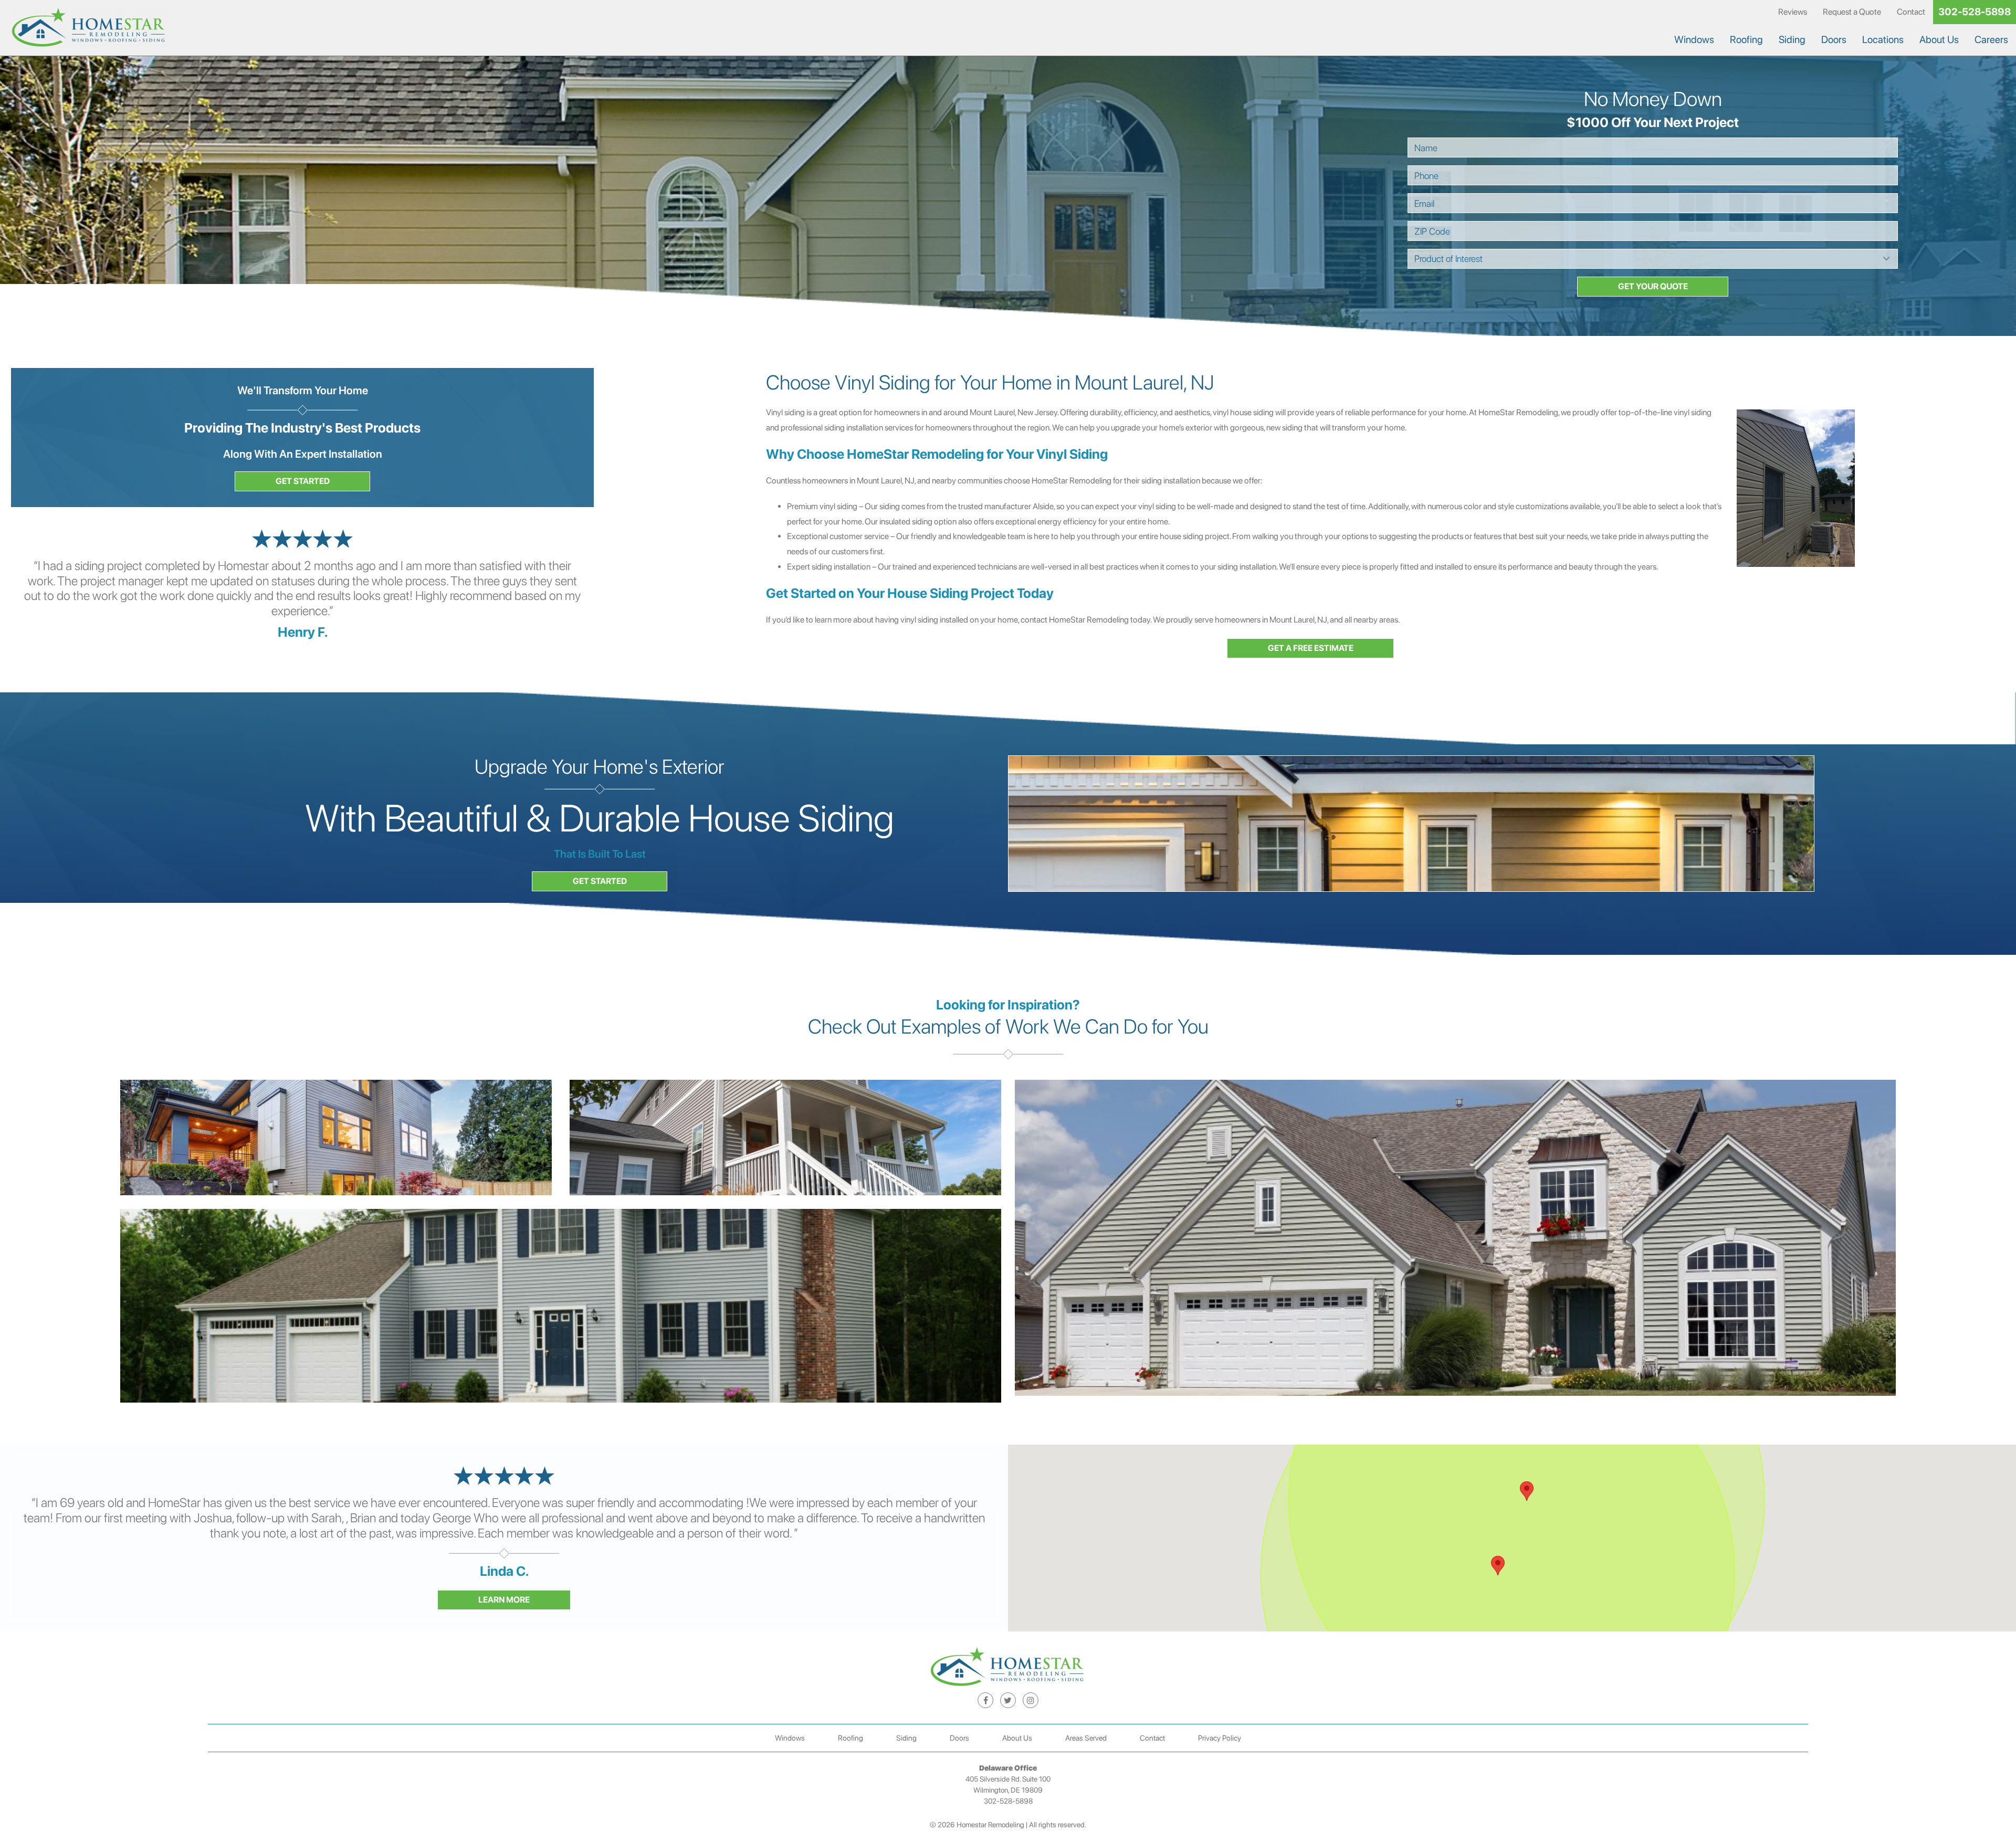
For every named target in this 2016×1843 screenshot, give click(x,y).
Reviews (1793, 12)
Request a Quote (1852, 12)
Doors (1834, 40)
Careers (1991, 40)
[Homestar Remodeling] (89, 28)
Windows (1694, 40)
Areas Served (1086, 1738)
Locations (1883, 40)
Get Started (303, 481)
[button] (1498, 1566)
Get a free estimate (1311, 648)
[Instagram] (1031, 1700)
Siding (1792, 40)
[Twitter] (1008, 1700)
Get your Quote (1653, 286)
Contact (1911, 12)
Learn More (504, 1600)
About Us (1939, 40)
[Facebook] (985, 1700)
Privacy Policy (1220, 1738)
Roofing (1746, 40)
